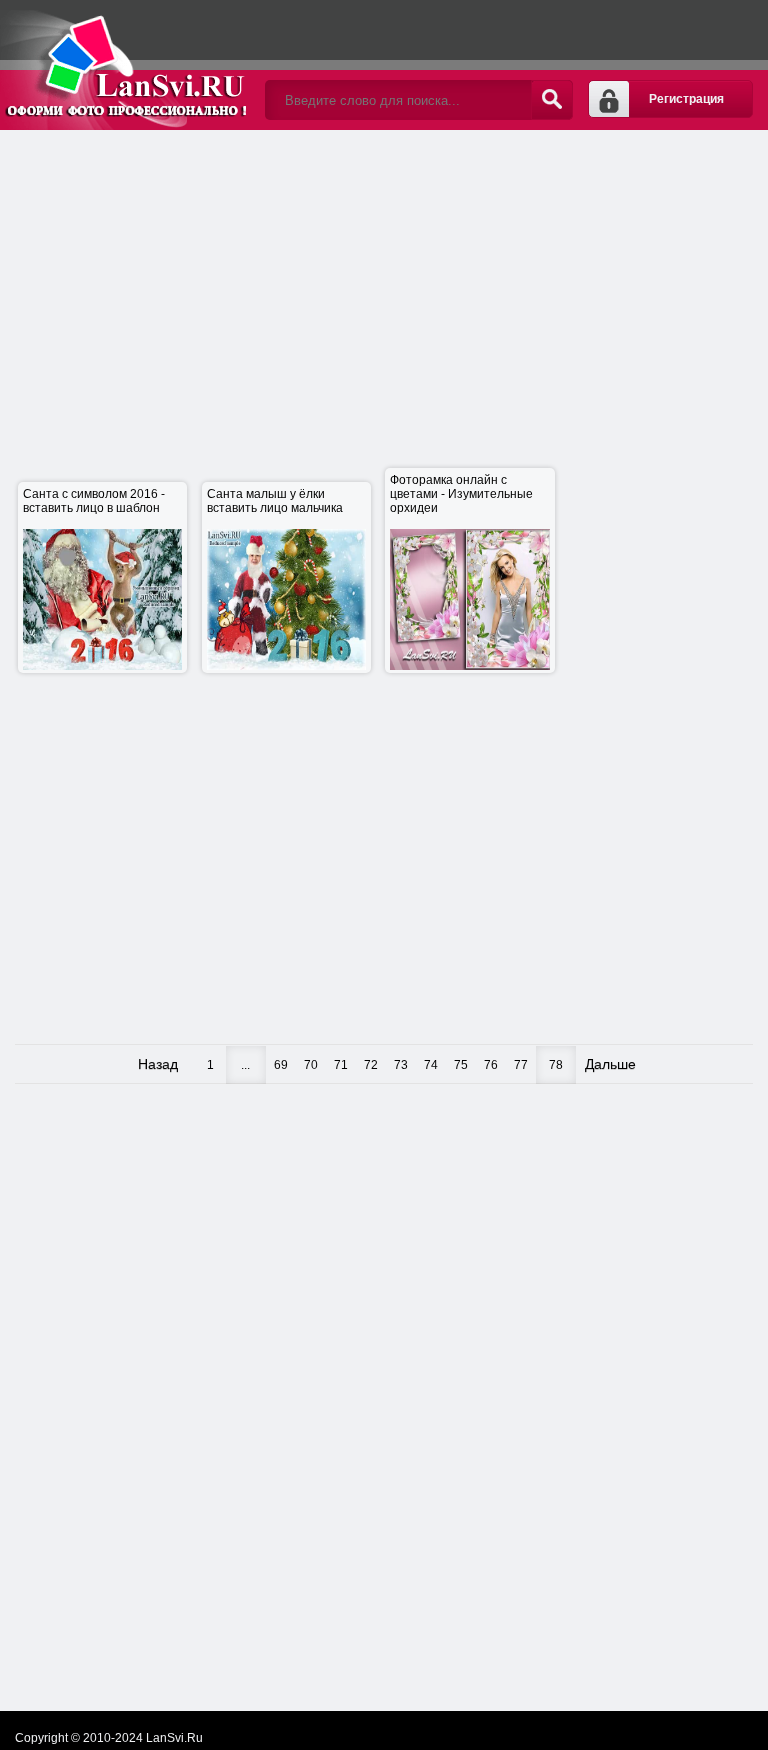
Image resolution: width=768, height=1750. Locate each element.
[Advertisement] (391, 300)
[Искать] (552, 100)
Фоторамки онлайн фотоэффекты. (125, 65)
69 (281, 1065)
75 (461, 1065)
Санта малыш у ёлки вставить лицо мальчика (275, 578)
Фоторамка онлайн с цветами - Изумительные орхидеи (461, 571)
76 (491, 1065)
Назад (158, 1064)
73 (401, 1065)
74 (431, 1065)
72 (371, 1065)
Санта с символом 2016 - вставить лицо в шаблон (94, 578)
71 (341, 1065)
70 (311, 1065)
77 (521, 1065)
